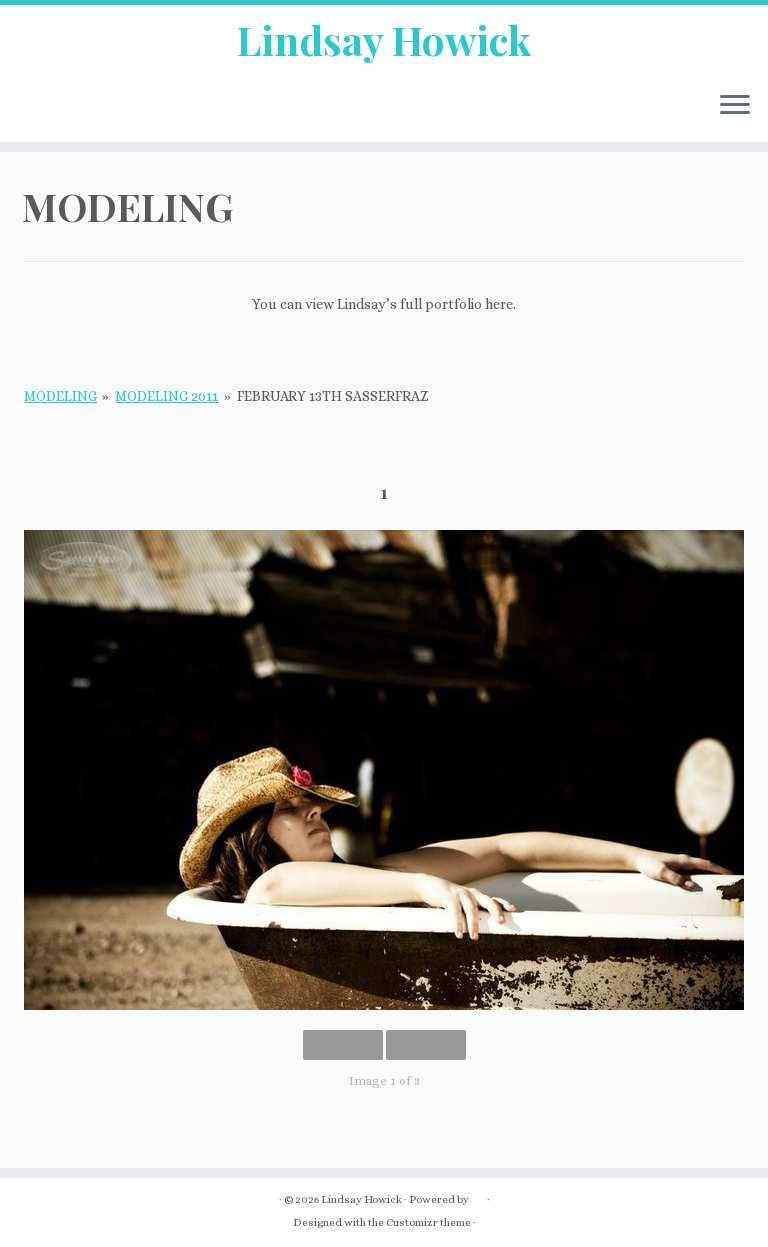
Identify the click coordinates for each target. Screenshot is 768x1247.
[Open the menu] (735, 106)
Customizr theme (428, 1222)
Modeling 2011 (166, 396)
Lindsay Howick (384, 40)
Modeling (60, 396)
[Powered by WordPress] (478, 1196)
